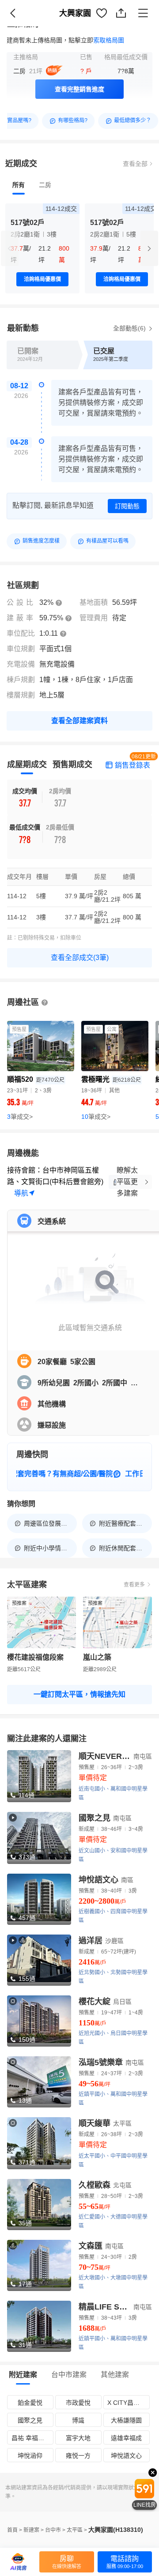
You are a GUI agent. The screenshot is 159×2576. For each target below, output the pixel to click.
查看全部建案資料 (79, 721)
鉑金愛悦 (30, 2403)
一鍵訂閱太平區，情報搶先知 (79, 1694)
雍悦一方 (78, 2456)
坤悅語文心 (126, 2456)
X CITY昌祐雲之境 (128, 2403)
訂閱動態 (127, 506)
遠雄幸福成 (126, 2438)
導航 (21, 1193)
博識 (78, 2420)
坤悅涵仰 (30, 2456)
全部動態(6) (130, 328)
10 (96, 1117)
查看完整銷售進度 (79, 89)
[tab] (19, 185)
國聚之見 (30, 2420)
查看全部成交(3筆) (80, 958)
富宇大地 (78, 2438)
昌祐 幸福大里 (31, 2438)
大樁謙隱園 (126, 2420)
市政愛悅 (78, 2403)
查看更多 (134, 1585)
